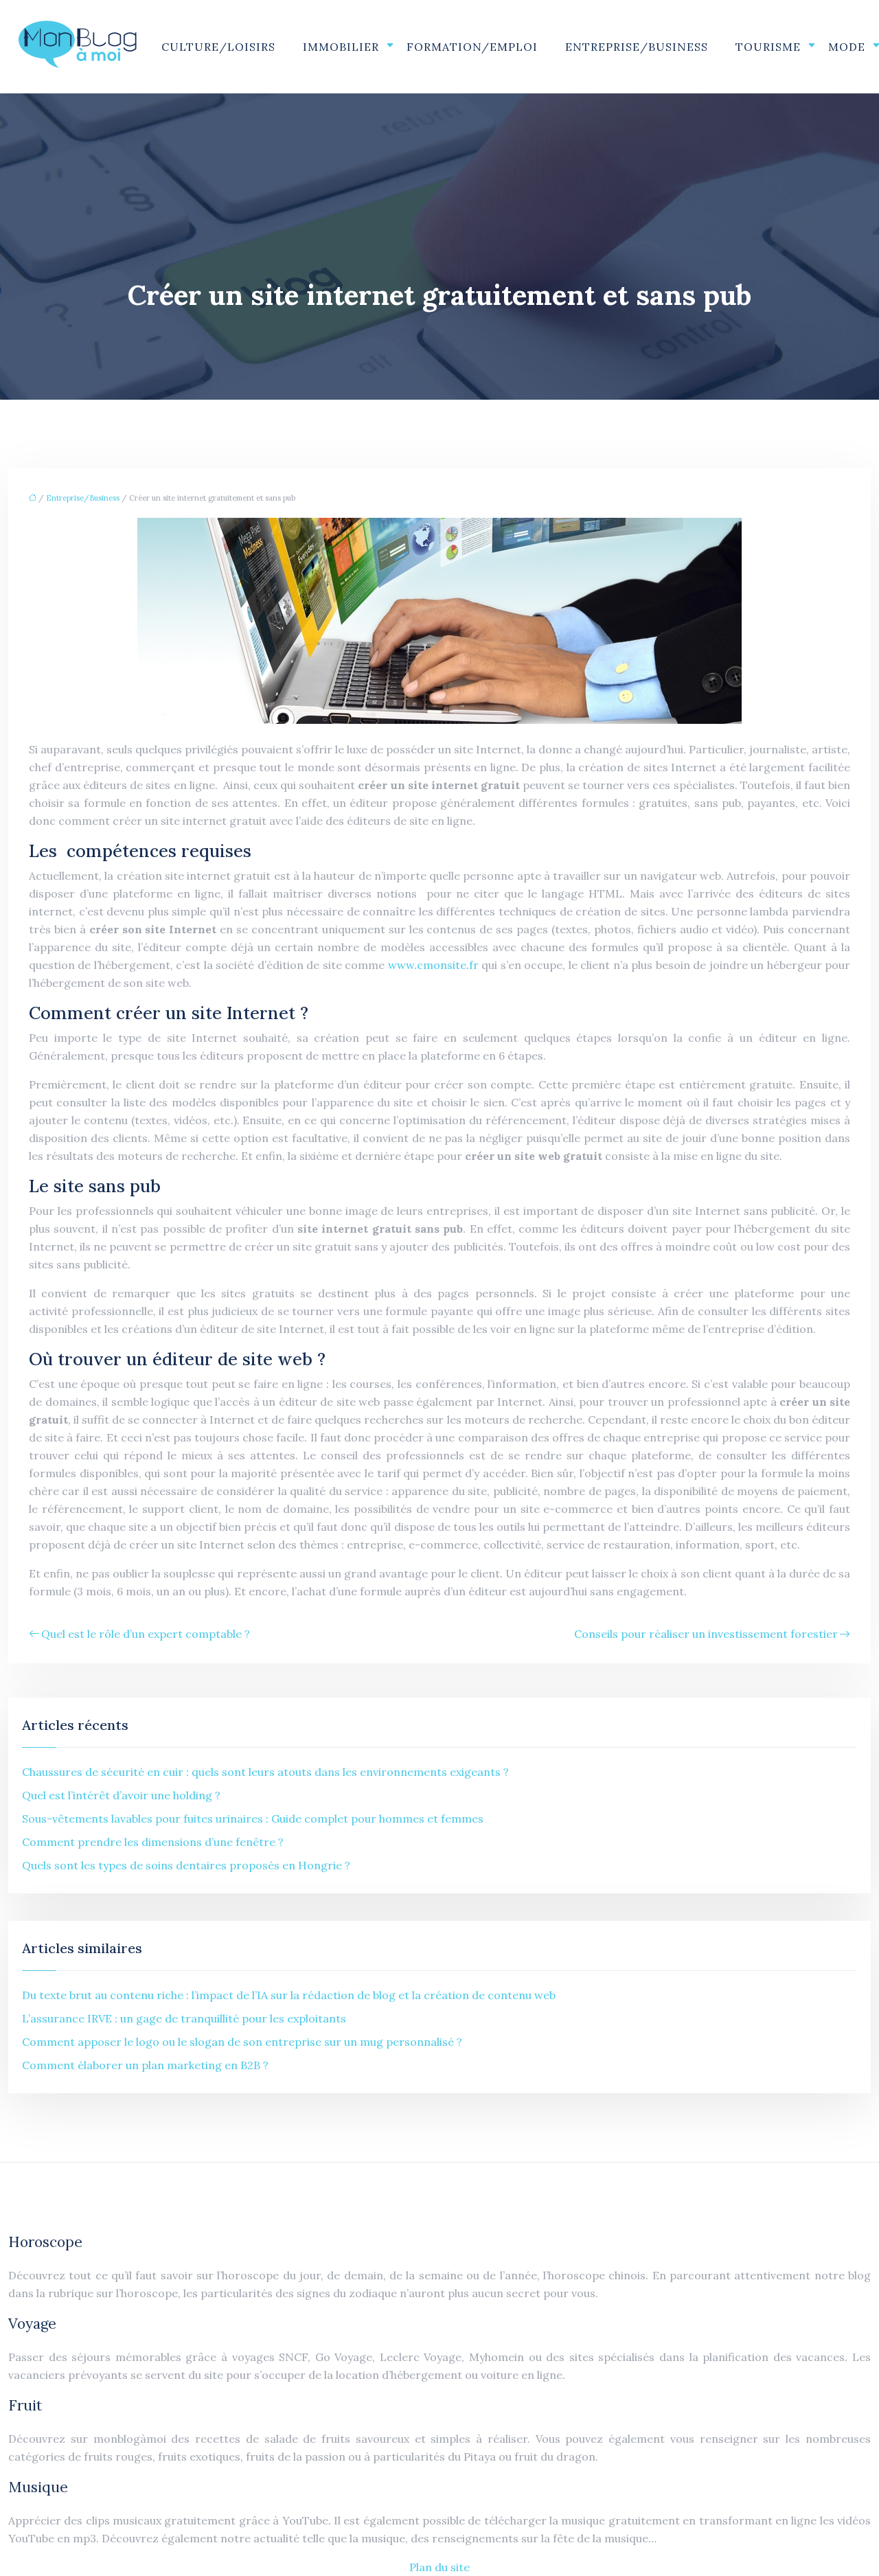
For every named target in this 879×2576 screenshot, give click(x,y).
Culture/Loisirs (218, 47)
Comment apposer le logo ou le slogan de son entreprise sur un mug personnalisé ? (242, 2042)
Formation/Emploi (472, 47)
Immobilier (341, 47)
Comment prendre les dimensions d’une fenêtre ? (153, 1842)
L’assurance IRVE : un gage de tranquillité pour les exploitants (184, 2018)
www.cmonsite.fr (433, 965)
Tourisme (768, 47)
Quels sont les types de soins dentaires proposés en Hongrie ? (186, 1865)
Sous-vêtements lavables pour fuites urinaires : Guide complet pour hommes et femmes (253, 1819)
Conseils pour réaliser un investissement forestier (706, 1634)
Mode (847, 47)
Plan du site (439, 2567)
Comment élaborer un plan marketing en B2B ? (145, 2065)
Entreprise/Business (637, 47)
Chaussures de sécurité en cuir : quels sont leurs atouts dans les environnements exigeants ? (265, 1772)
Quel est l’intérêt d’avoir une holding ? (121, 1795)
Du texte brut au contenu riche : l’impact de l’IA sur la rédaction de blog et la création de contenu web (289, 1995)
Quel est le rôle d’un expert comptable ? (146, 1634)
